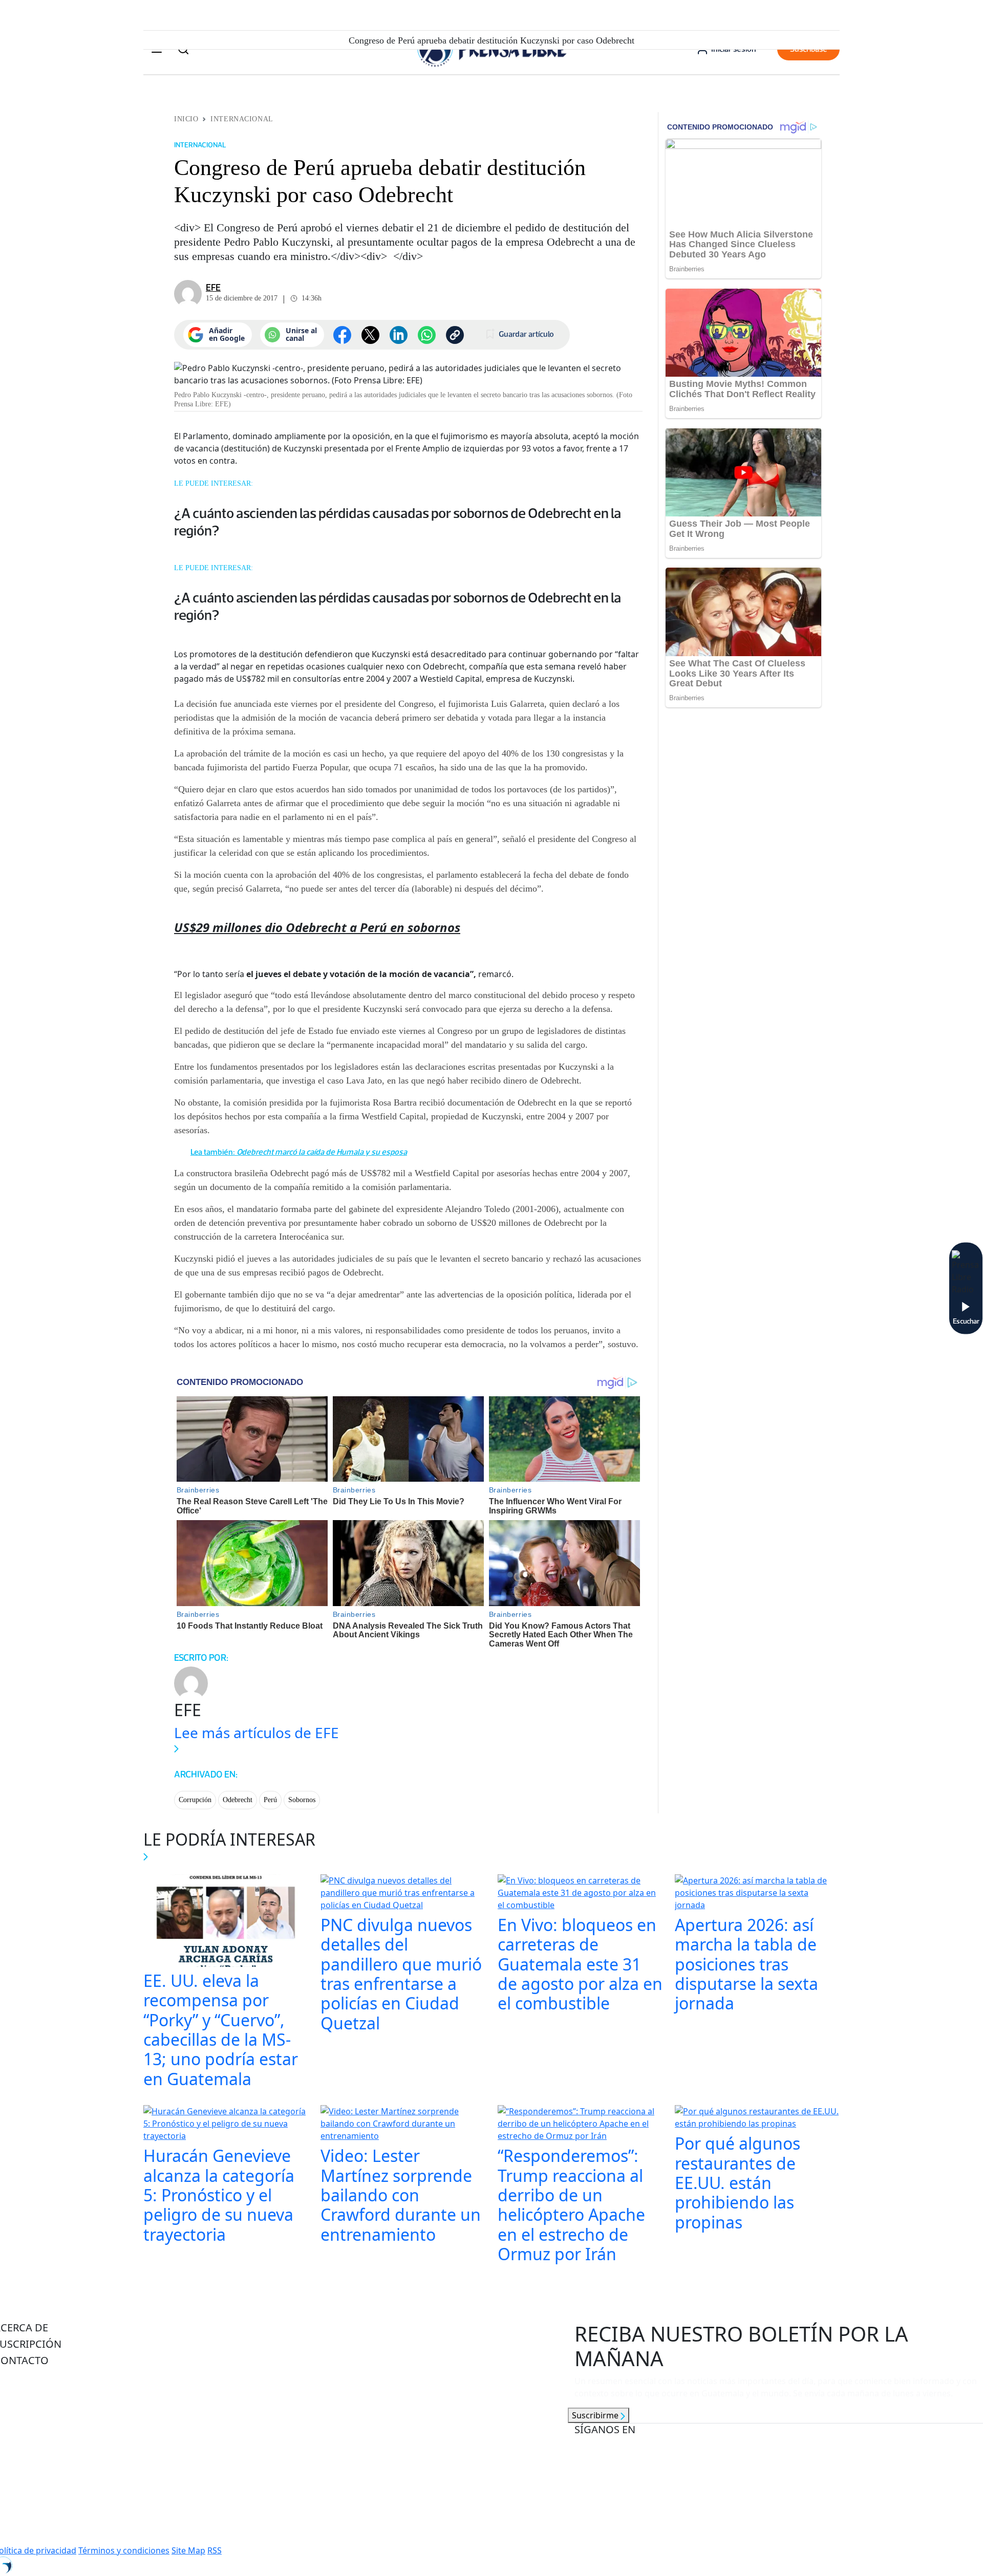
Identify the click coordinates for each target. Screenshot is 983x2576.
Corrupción (195, 1800)
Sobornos (302, 1800)
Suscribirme (596, 2415)
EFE (213, 288)
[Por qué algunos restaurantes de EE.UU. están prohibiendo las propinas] (757, 2118)
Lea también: (299, 1152)
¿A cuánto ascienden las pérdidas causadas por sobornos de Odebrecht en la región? (398, 522)
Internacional (242, 119)
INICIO (186, 119)
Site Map (188, 2550)
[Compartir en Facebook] (342, 335)
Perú (270, 1800)
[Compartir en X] (370, 335)
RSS (215, 2550)
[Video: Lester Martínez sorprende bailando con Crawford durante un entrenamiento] (403, 2125)
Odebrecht (238, 1800)
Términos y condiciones (124, 2550)
